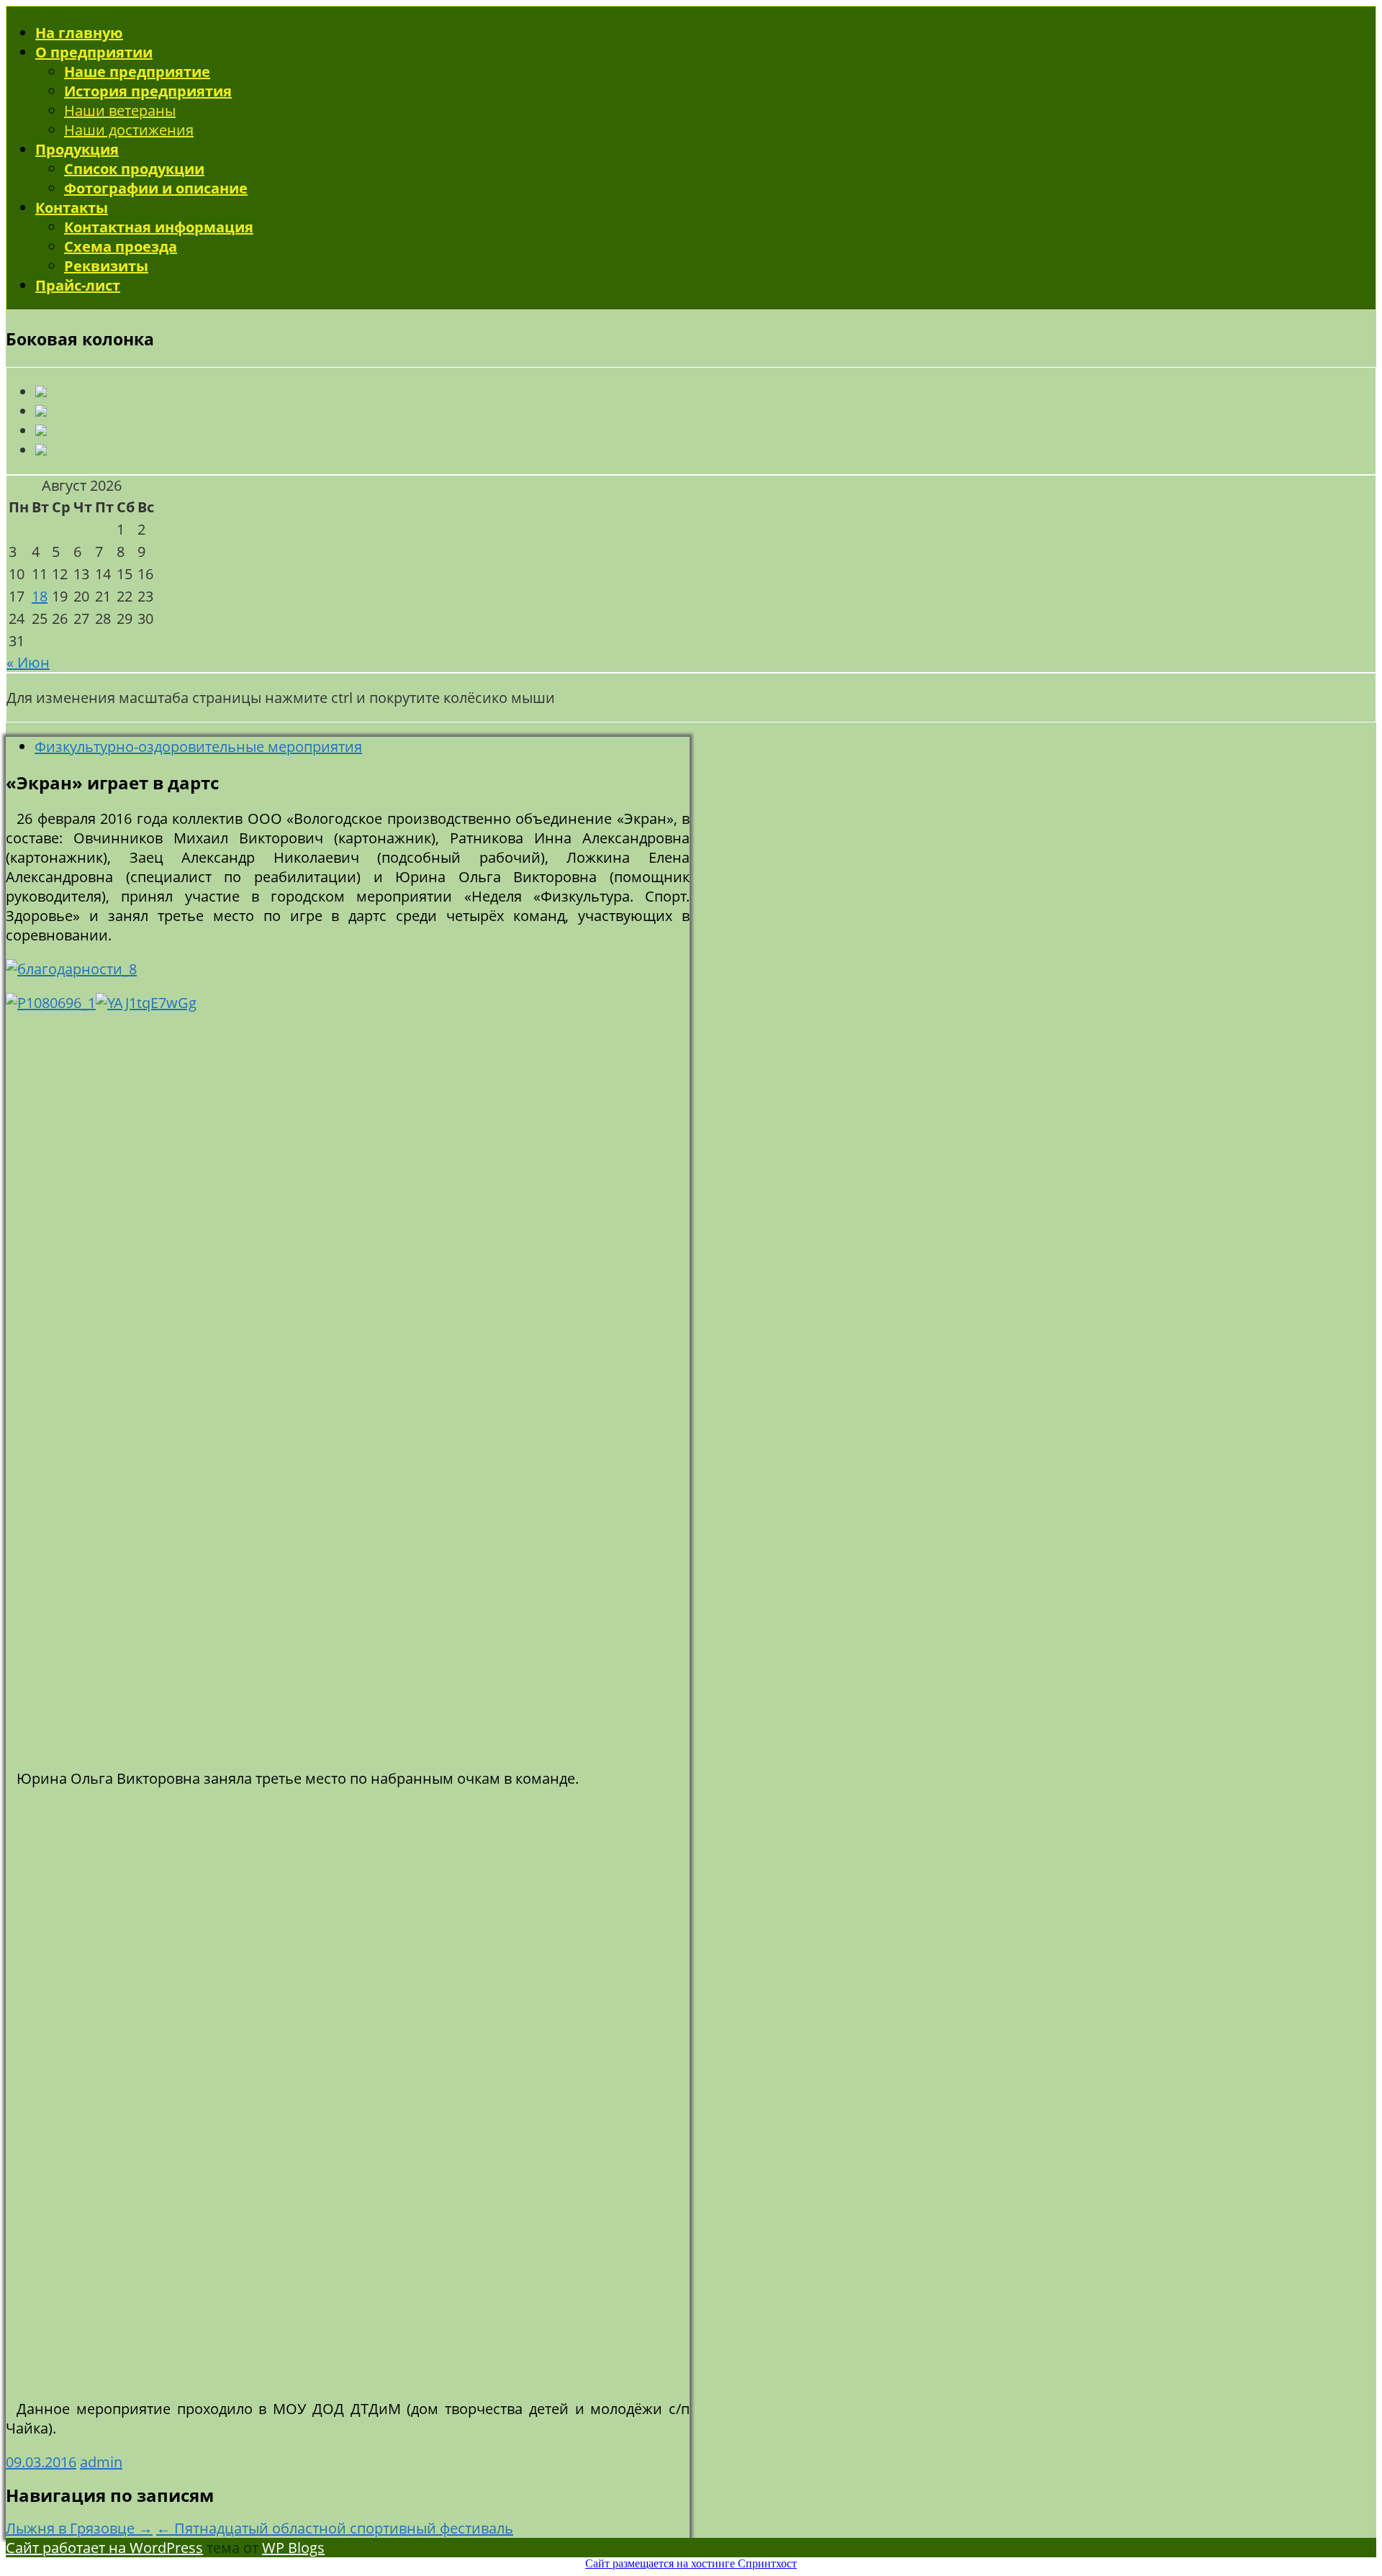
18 (40, 596)
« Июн (28, 662)
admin (101, 2462)
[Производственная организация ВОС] (41, 431)
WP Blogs (293, 2548)
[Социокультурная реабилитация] (41, 411)
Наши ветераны (120, 110)
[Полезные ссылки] (41, 450)
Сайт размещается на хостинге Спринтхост (691, 2563)
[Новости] (41, 392)
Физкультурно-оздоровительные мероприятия (198, 747)
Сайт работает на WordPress (104, 2548)
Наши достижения (129, 130)
